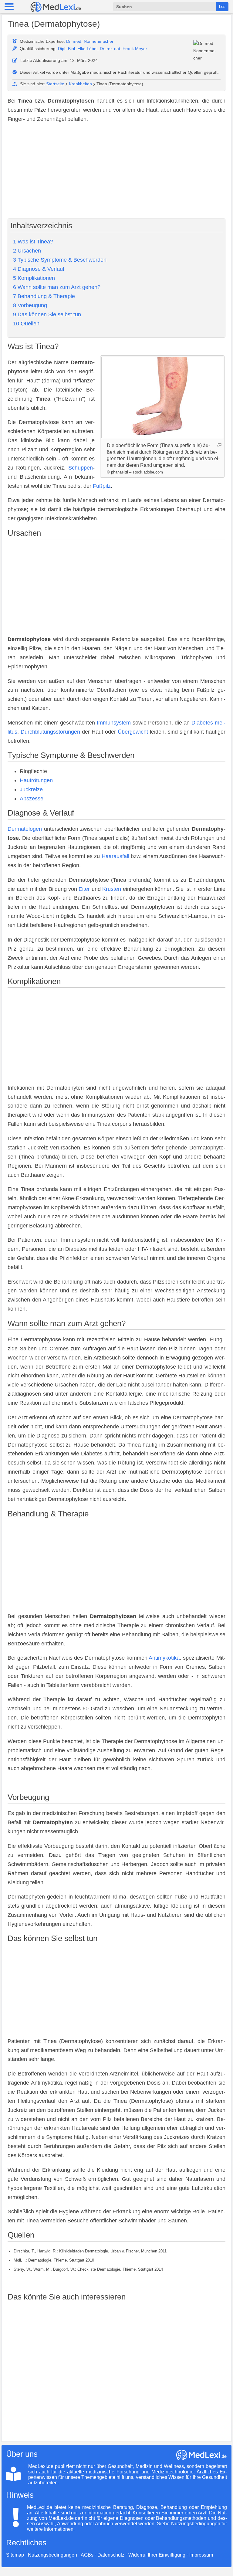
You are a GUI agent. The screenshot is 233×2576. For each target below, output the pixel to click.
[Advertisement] (116, 171)
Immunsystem (114, 723)
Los (222, 7)
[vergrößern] (219, 445)
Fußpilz (102, 486)
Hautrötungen (36, 780)
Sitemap (15, 2555)
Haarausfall (115, 856)
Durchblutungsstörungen (50, 732)
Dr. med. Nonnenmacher (90, 41)
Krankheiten (80, 84)
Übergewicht (133, 732)
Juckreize (31, 789)
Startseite (55, 84)
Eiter (84, 889)
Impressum (201, 2555)
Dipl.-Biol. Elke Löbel (78, 49)
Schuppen (81, 468)
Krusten (112, 889)
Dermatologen (25, 829)
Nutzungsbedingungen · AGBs (61, 2555)
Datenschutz (111, 2555)
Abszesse (32, 799)
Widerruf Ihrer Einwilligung (157, 2555)
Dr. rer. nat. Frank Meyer (123, 49)
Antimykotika (164, 1658)
